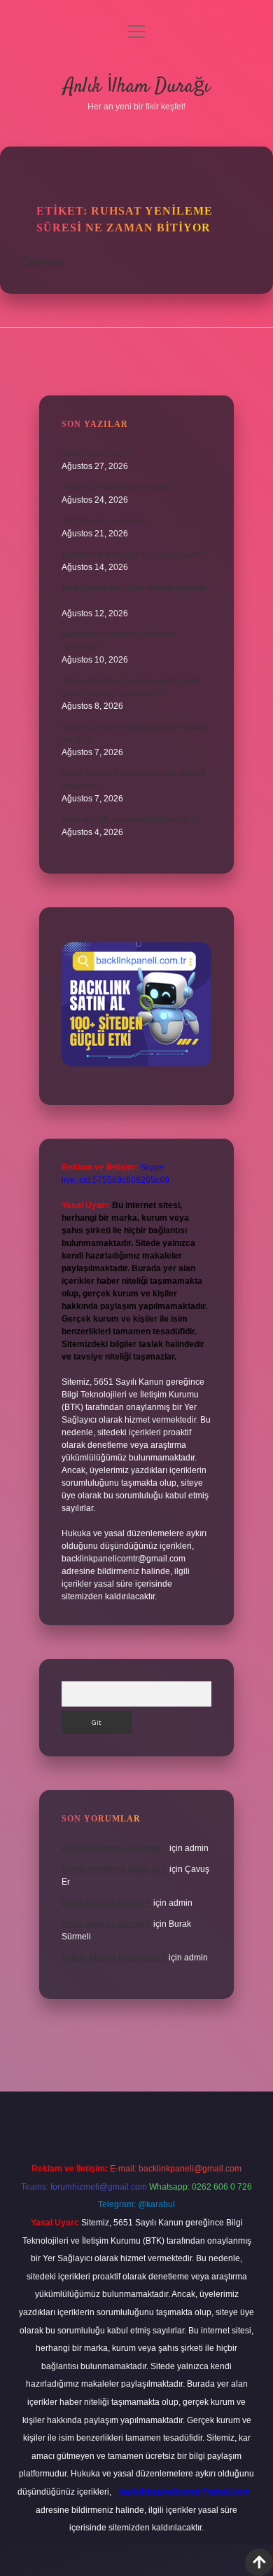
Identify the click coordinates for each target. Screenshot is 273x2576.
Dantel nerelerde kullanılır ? (114, 1848)
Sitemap (43, 262)
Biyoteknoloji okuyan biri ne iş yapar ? (134, 555)
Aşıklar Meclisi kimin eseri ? (114, 1958)
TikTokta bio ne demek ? (108, 521)
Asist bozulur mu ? (97, 454)
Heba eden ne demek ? (106, 1903)
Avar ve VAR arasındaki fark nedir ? (129, 820)
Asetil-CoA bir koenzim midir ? (119, 487)
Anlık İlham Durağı (137, 87)
